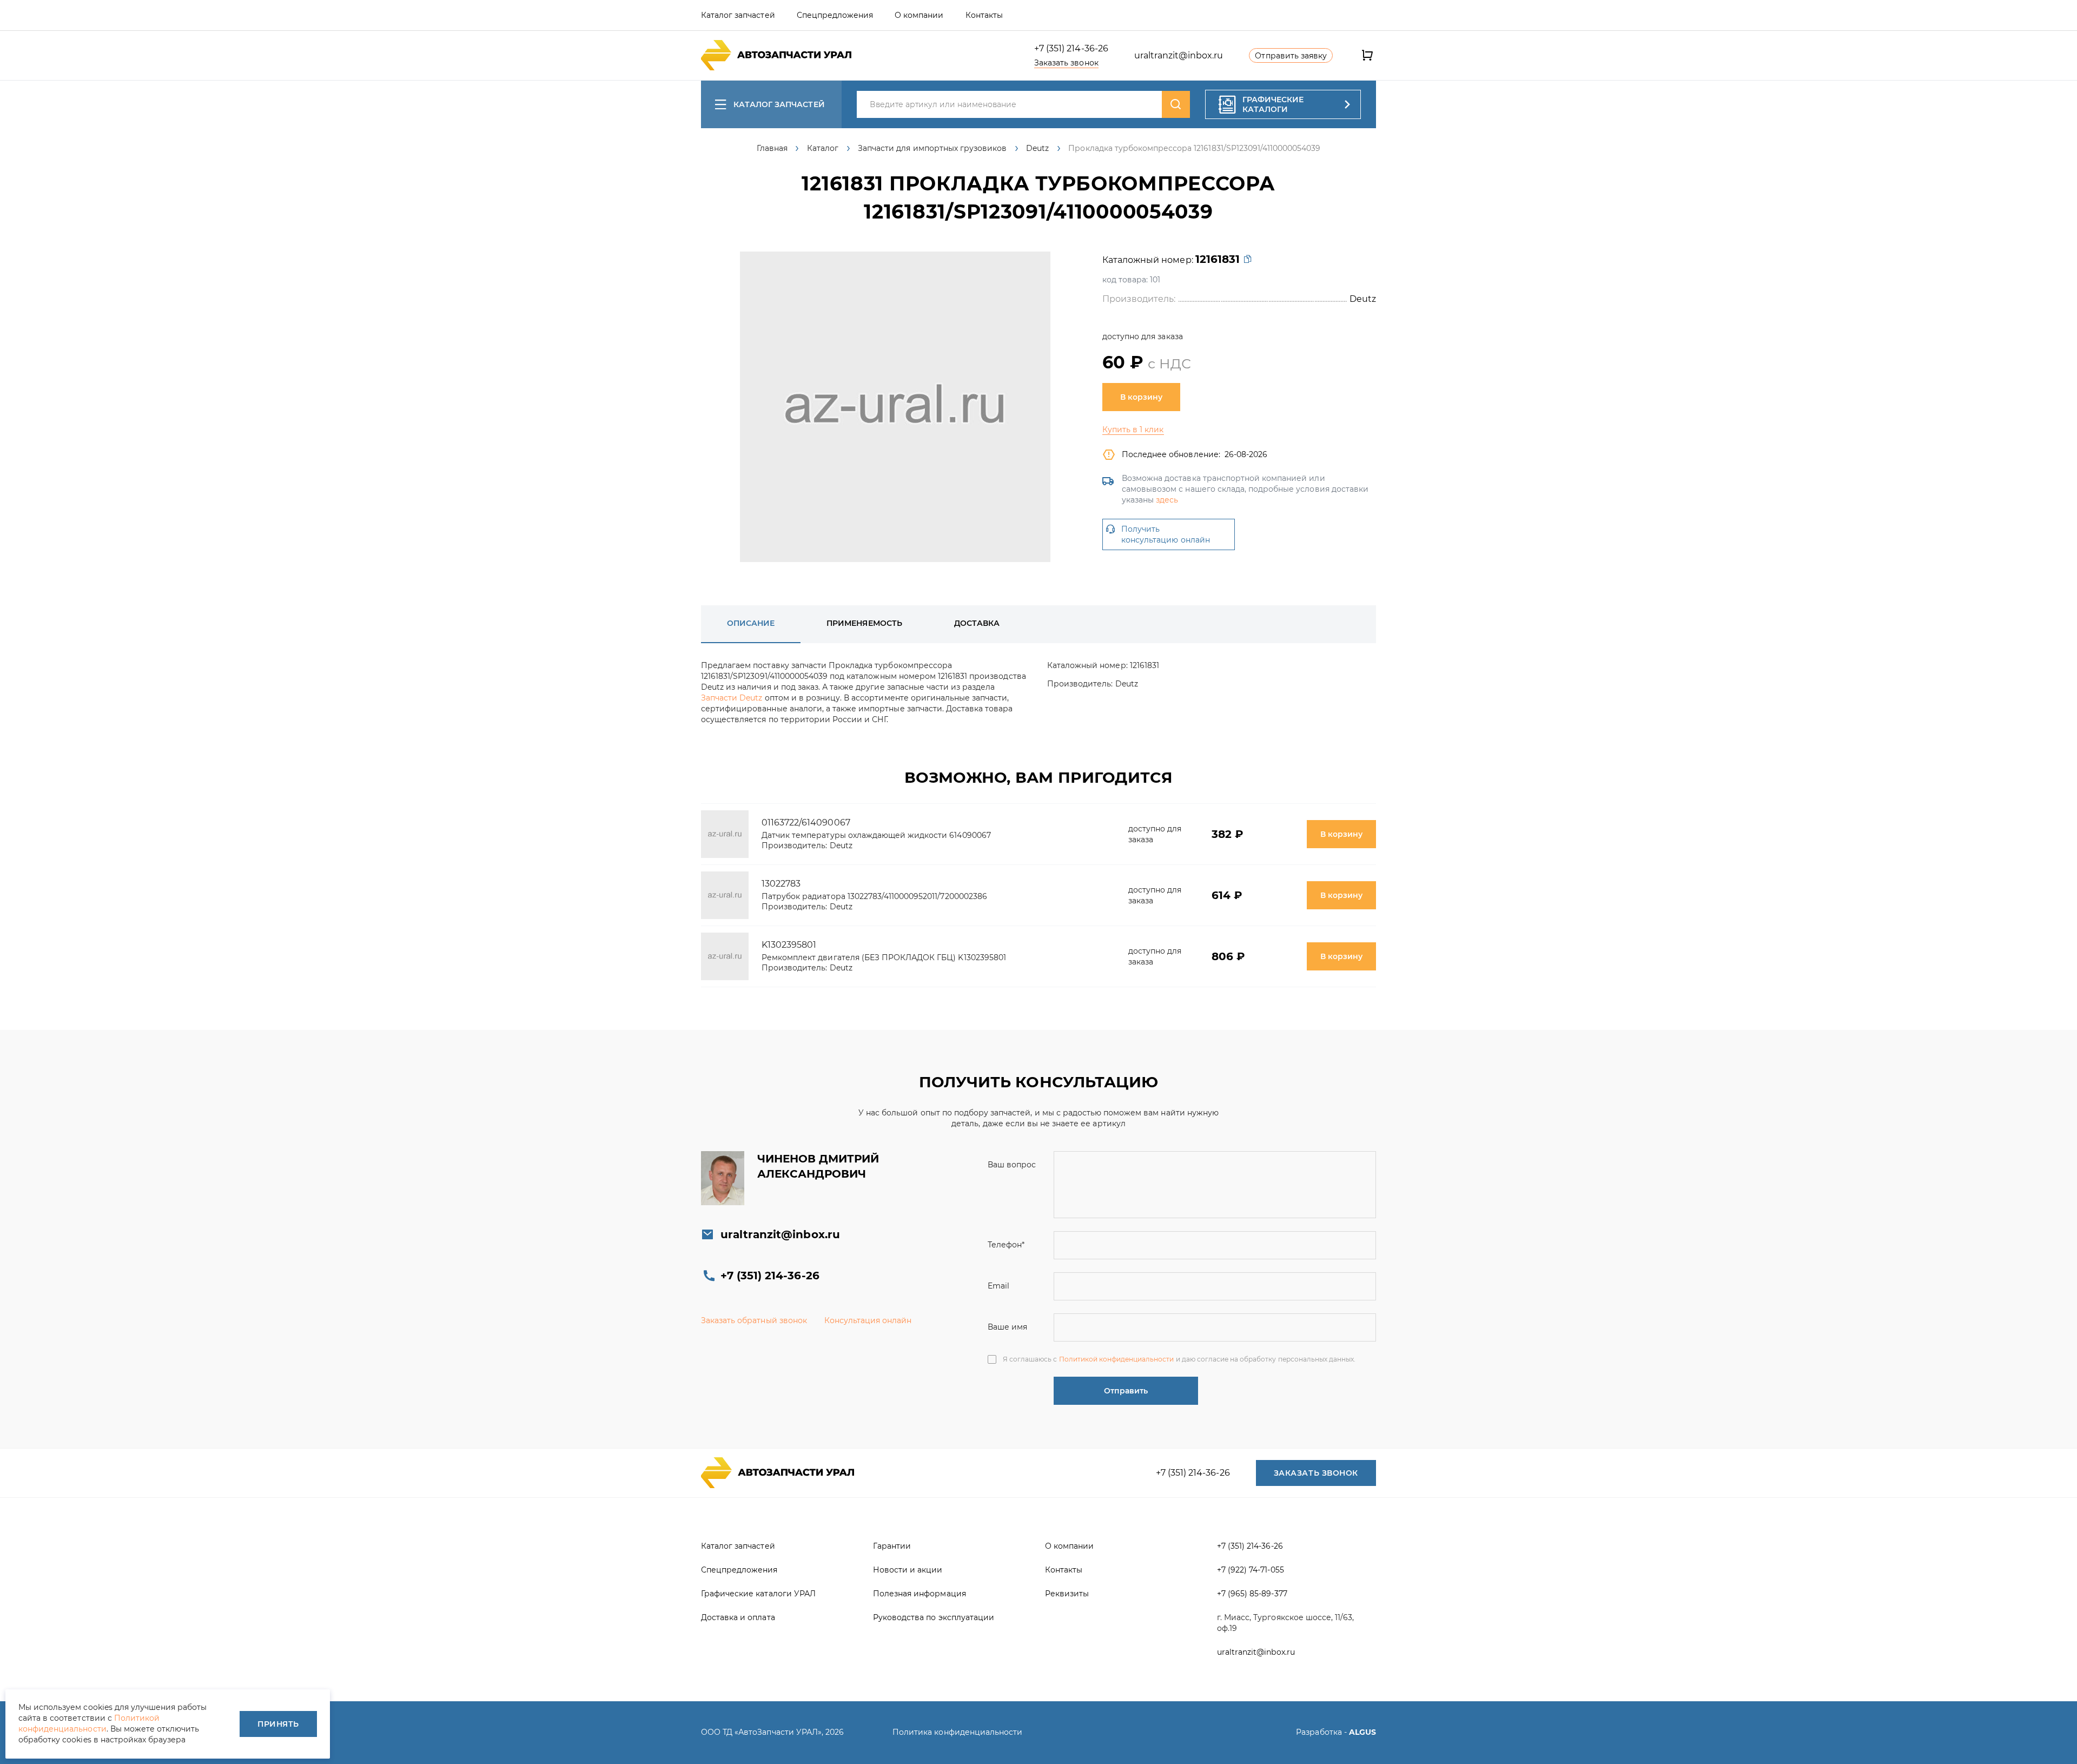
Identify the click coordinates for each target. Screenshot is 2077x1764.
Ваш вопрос (1012, 1165)
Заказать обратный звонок (754, 1320)
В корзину (1141, 397)
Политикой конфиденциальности (1117, 1359)
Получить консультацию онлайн (1166, 534)
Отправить (1126, 1391)
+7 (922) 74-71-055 (1251, 1570)
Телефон (1006, 1245)
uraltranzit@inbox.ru (1179, 55)
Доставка (977, 623)
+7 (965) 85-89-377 (1252, 1594)
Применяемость (864, 623)
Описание (751, 623)
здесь (1167, 500)
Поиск (1176, 104)
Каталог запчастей (779, 104)
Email (998, 1286)
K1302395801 (789, 945)
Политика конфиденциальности (957, 1732)
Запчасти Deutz (732, 698)
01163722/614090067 (806, 822)
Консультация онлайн (868, 1320)
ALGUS (1362, 1732)
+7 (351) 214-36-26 (1071, 48)
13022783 (781, 884)
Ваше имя (1007, 1327)
